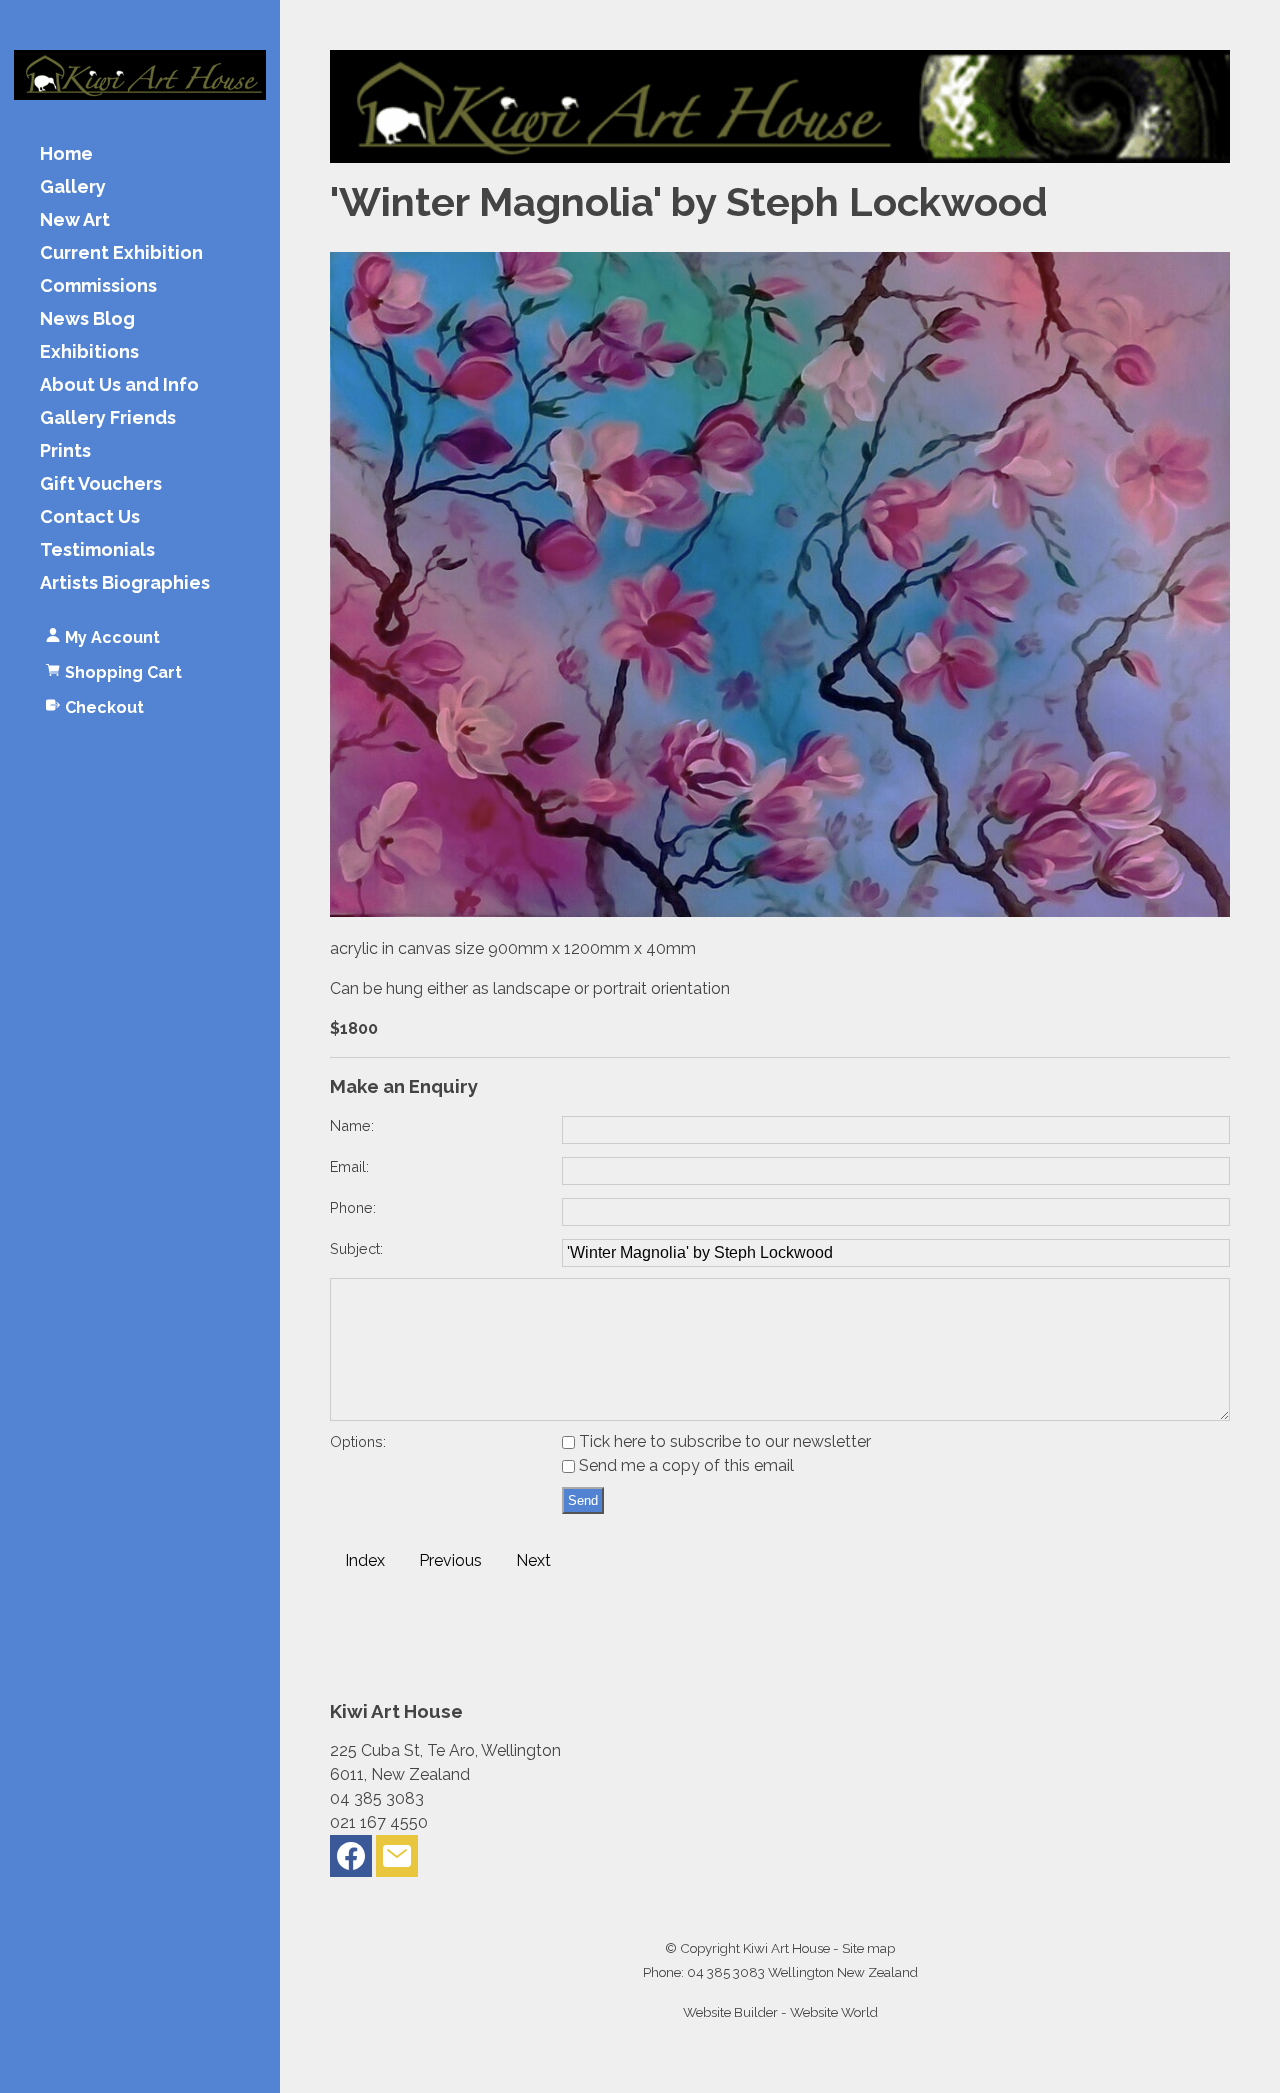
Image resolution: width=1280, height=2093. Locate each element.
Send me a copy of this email (684, 1465)
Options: (358, 1441)
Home (66, 154)
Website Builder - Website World (780, 2012)
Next (533, 1560)
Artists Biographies (125, 583)
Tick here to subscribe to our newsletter (723, 1441)
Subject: (356, 1248)
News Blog (87, 319)
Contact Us (90, 517)
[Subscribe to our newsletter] (397, 1860)
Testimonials (97, 550)
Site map (868, 1948)
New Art (75, 220)
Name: (352, 1125)
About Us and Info (119, 385)
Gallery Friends (108, 418)
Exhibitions (89, 352)
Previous (450, 1560)
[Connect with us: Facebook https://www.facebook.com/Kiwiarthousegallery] (351, 1860)
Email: (349, 1166)
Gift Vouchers (101, 484)
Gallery (73, 187)
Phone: (353, 1207)
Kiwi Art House (786, 1948)
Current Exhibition (121, 253)
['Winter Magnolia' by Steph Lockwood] (780, 911)
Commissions (98, 286)
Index (365, 1560)
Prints (65, 451)
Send (583, 1500)
